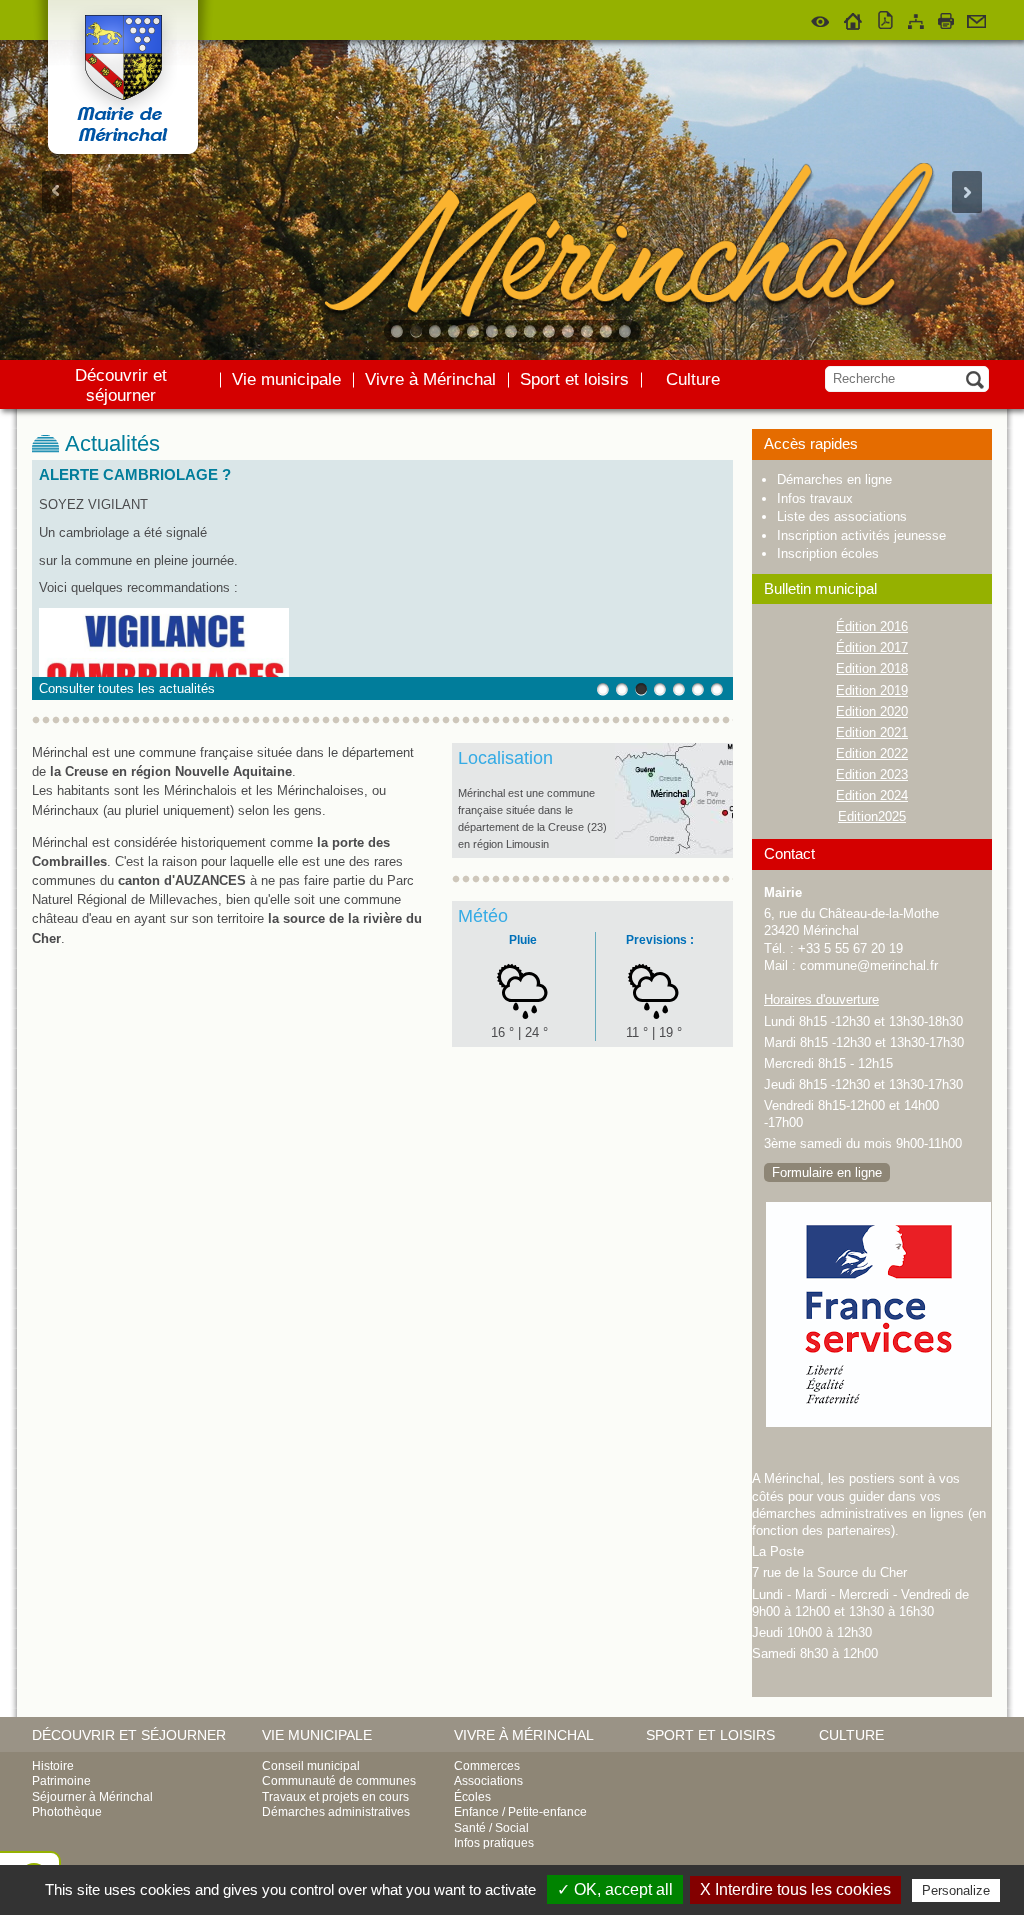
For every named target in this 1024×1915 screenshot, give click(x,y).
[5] (474, 330)
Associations (488, 1781)
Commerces (487, 1766)
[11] (588, 330)
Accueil (853, 18)
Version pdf (886, 18)
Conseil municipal (311, 1766)
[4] (455, 330)
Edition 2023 (872, 774)
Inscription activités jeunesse (861, 535)
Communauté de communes (339, 1781)
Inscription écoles (828, 553)
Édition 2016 (872, 626)
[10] (569, 330)
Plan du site (916, 18)
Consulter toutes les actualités (127, 688)
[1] (398, 330)
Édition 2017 (872, 647)
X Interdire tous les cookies (795, 1889)
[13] (626, 330)
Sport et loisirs (574, 379)
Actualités (112, 444)
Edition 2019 (872, 690)
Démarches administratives (336, 1812)
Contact (976, 18)
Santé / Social (491, 1828)
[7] (512, 330)
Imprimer (946, 18)
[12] (607, 330)
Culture (693, 379)
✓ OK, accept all (615, 1889)
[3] (436, 330)
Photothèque (67, 1812)
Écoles (472, 1797)
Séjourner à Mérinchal (92, 1797)
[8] (531, 330)
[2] (417, 330)
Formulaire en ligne (827, 1172)
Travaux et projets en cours (335, 1797)
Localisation (505, 757)
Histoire (53, 1766)
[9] (550, 330)
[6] (493, 330)
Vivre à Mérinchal (430, 379)
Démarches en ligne (834, 479)
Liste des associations (842, 516)
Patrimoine (61, 1781)
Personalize (956, 1890)
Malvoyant (821, 18)
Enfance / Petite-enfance (520, 1812)
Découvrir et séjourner (121, 385)
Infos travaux (815, 498)
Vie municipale (286, 379)
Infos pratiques (494, 1843)
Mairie (783, 892)
